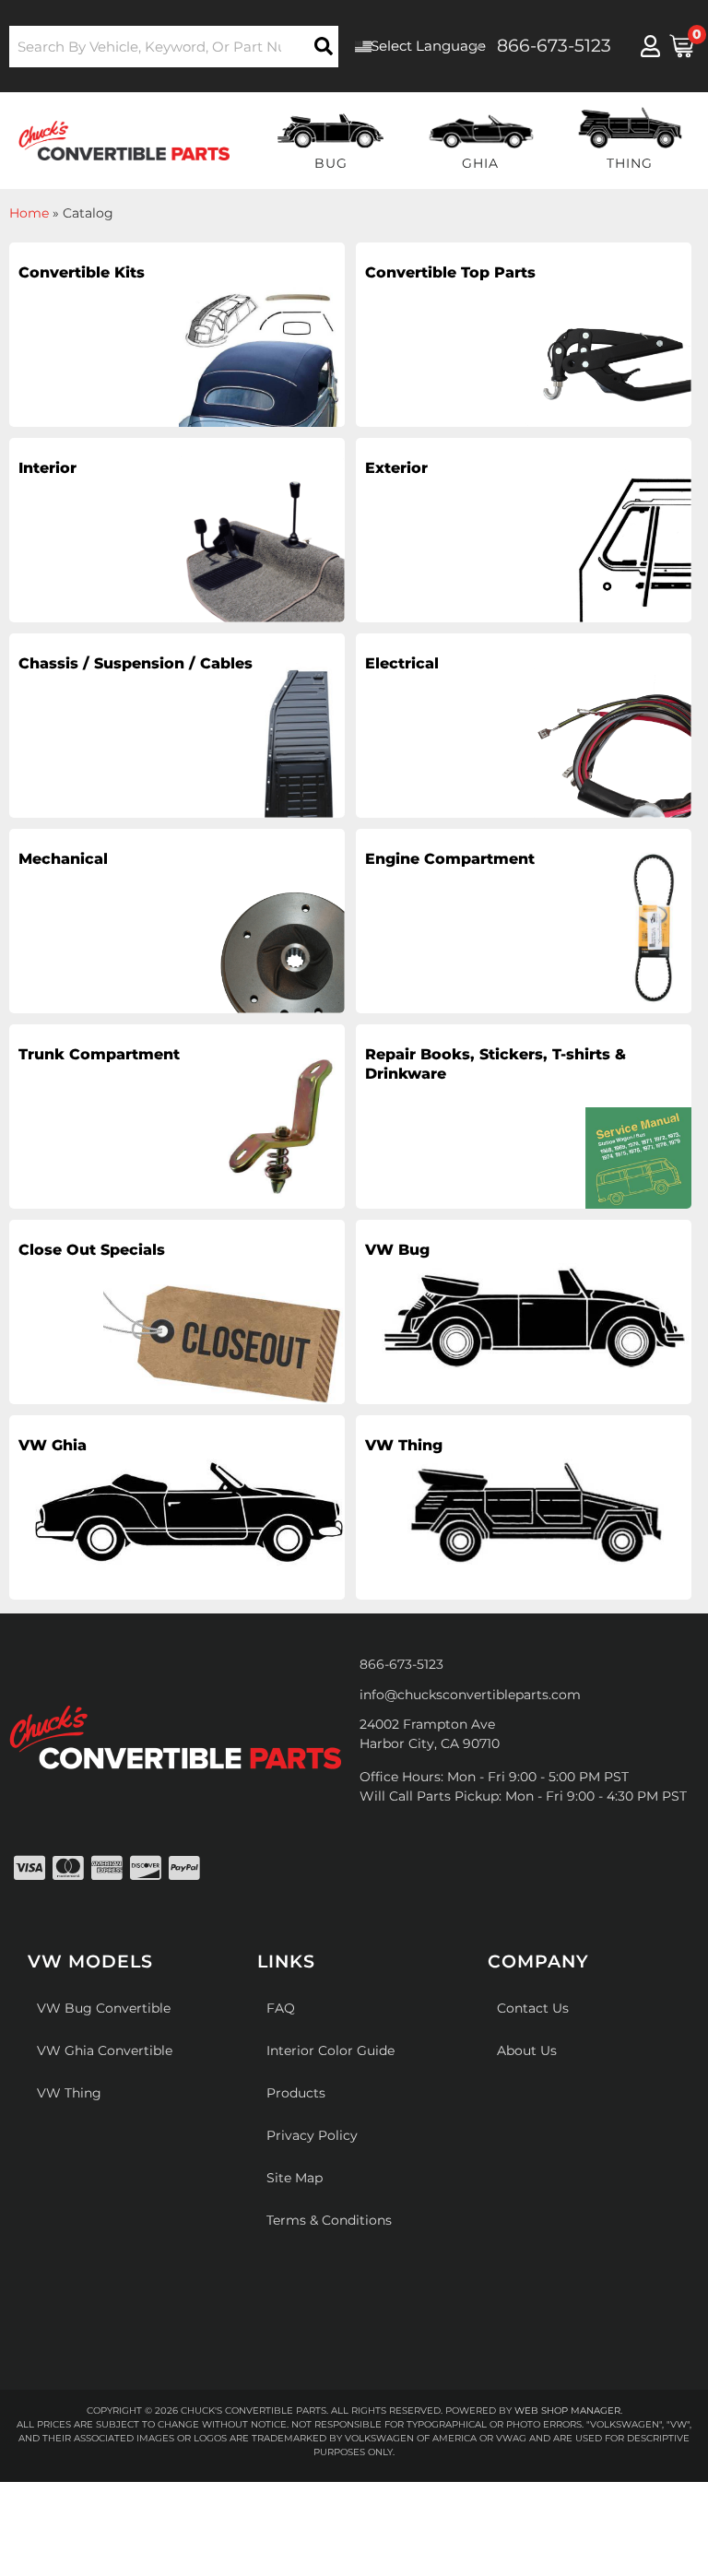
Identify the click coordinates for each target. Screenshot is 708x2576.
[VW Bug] (524, 1312)
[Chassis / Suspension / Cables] (177, 726)
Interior (47, 468)
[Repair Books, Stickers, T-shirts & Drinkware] (524, 1117)
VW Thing (404, 1445)
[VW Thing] (524, 1507)
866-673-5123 (401, 1664)
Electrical (402, 663)
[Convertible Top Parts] (524, 335)
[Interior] (177, 530)
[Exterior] (524, 530)
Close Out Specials (92, 1250)
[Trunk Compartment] (177, 1117)
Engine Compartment (450, 859)
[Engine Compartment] (524, 921)
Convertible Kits (82, 272)
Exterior (396, 468)
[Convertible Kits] (177, 335)
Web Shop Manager (567, 2411)
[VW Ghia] (177, 1507)
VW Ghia (53, 1445)
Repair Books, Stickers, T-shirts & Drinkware (496, 1064)
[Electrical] (524, 726)
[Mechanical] (177, 921)
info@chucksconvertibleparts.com (470, 1695)
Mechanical (63, 859)
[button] (174, 47)
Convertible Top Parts (450, 272)
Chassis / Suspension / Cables (136, 663)
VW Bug (397, 1250)
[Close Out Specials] (177, 1312)
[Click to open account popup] (650, 46)
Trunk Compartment (99, 1054)
